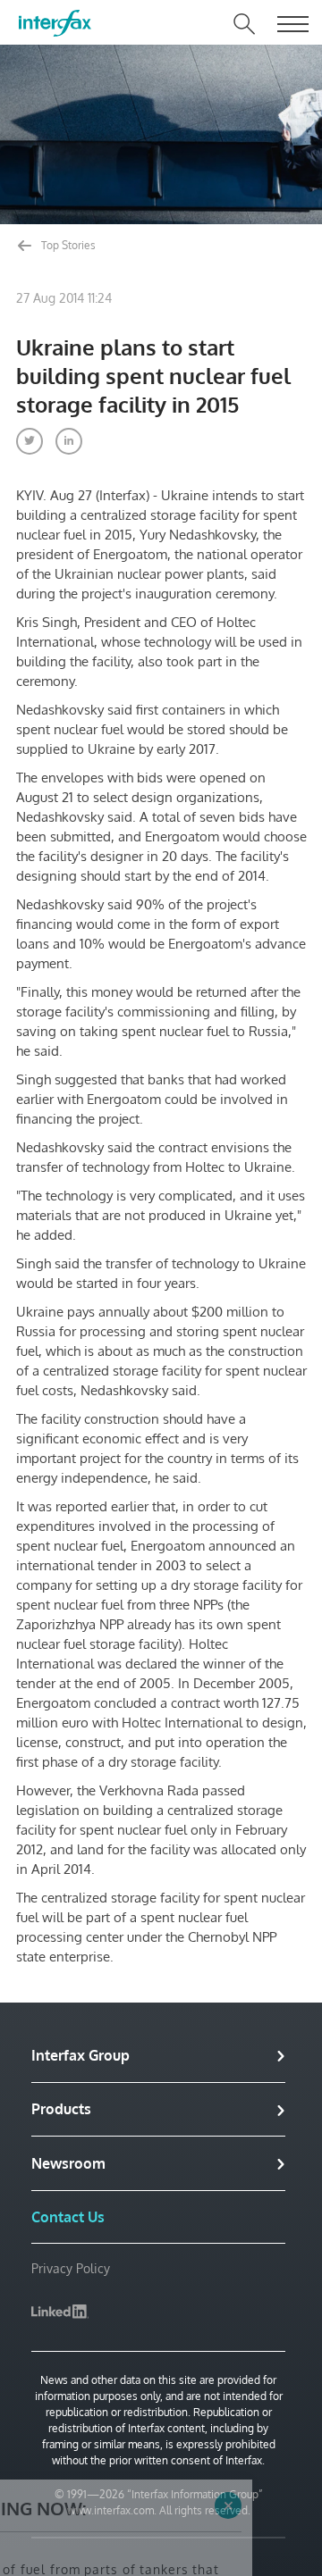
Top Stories (67, 245)
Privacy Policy (71, 2268)
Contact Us (68, 2217)
